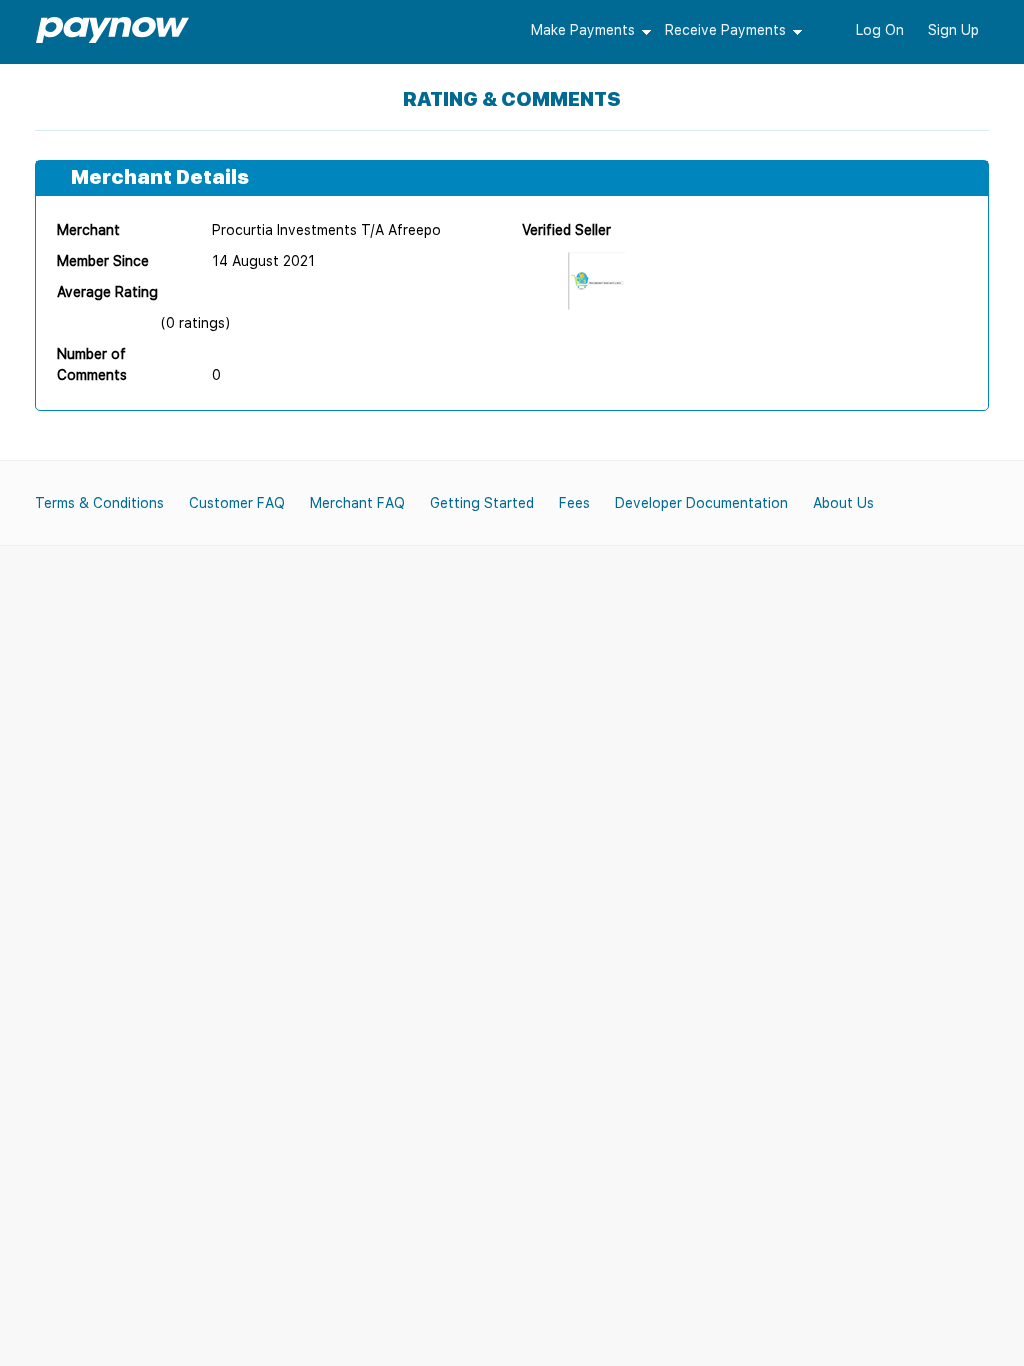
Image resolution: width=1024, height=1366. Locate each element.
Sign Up (953, 30)
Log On (880, 30)
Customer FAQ (237, 503)
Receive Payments (725, 30)
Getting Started (482, 503)
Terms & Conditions (99, 503)
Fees (574, 503)
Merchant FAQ (357, 503)
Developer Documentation (701, 503)
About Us (843, 503)
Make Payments (583, 30)
